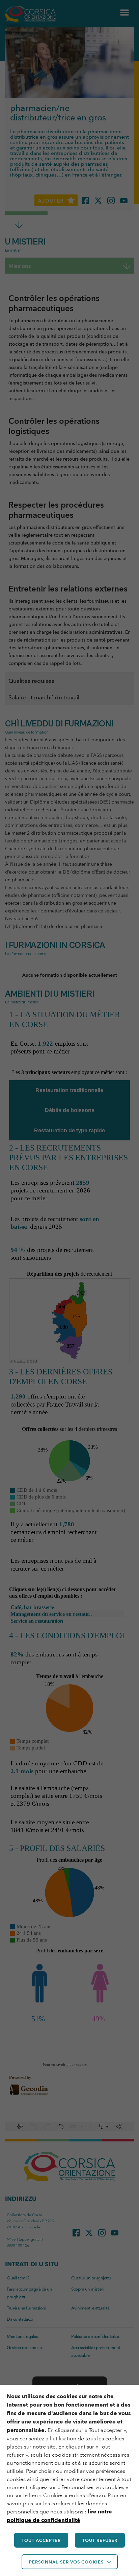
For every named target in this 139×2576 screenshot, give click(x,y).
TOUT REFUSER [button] (100, 2540)
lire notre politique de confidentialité (59, 2516)
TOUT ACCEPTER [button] (41, 2540)
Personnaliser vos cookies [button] (66, 2562)
